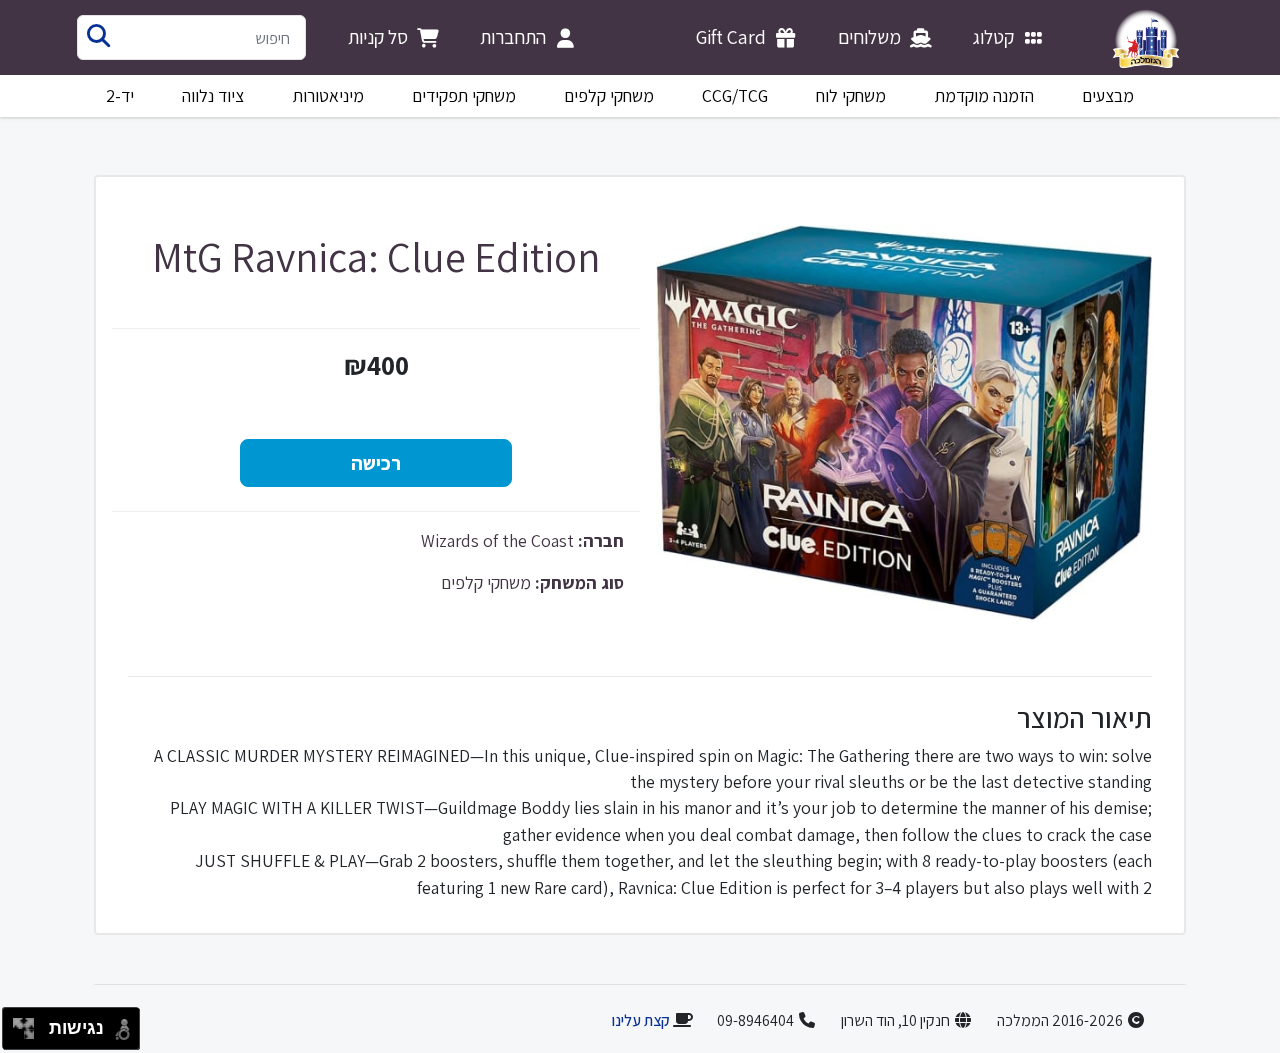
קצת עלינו (640, 1020)
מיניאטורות (328, 95)
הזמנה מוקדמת (984, 95)
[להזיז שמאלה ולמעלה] (18, 1023)
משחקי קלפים (609, 95)
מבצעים (1108, 95)
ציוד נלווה (213, 95)
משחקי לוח (851, 95)
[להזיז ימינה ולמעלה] (29, 1023)
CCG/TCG (735, 95)
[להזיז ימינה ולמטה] (29, 1034)
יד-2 (120, 95)
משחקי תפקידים (464, 95)
